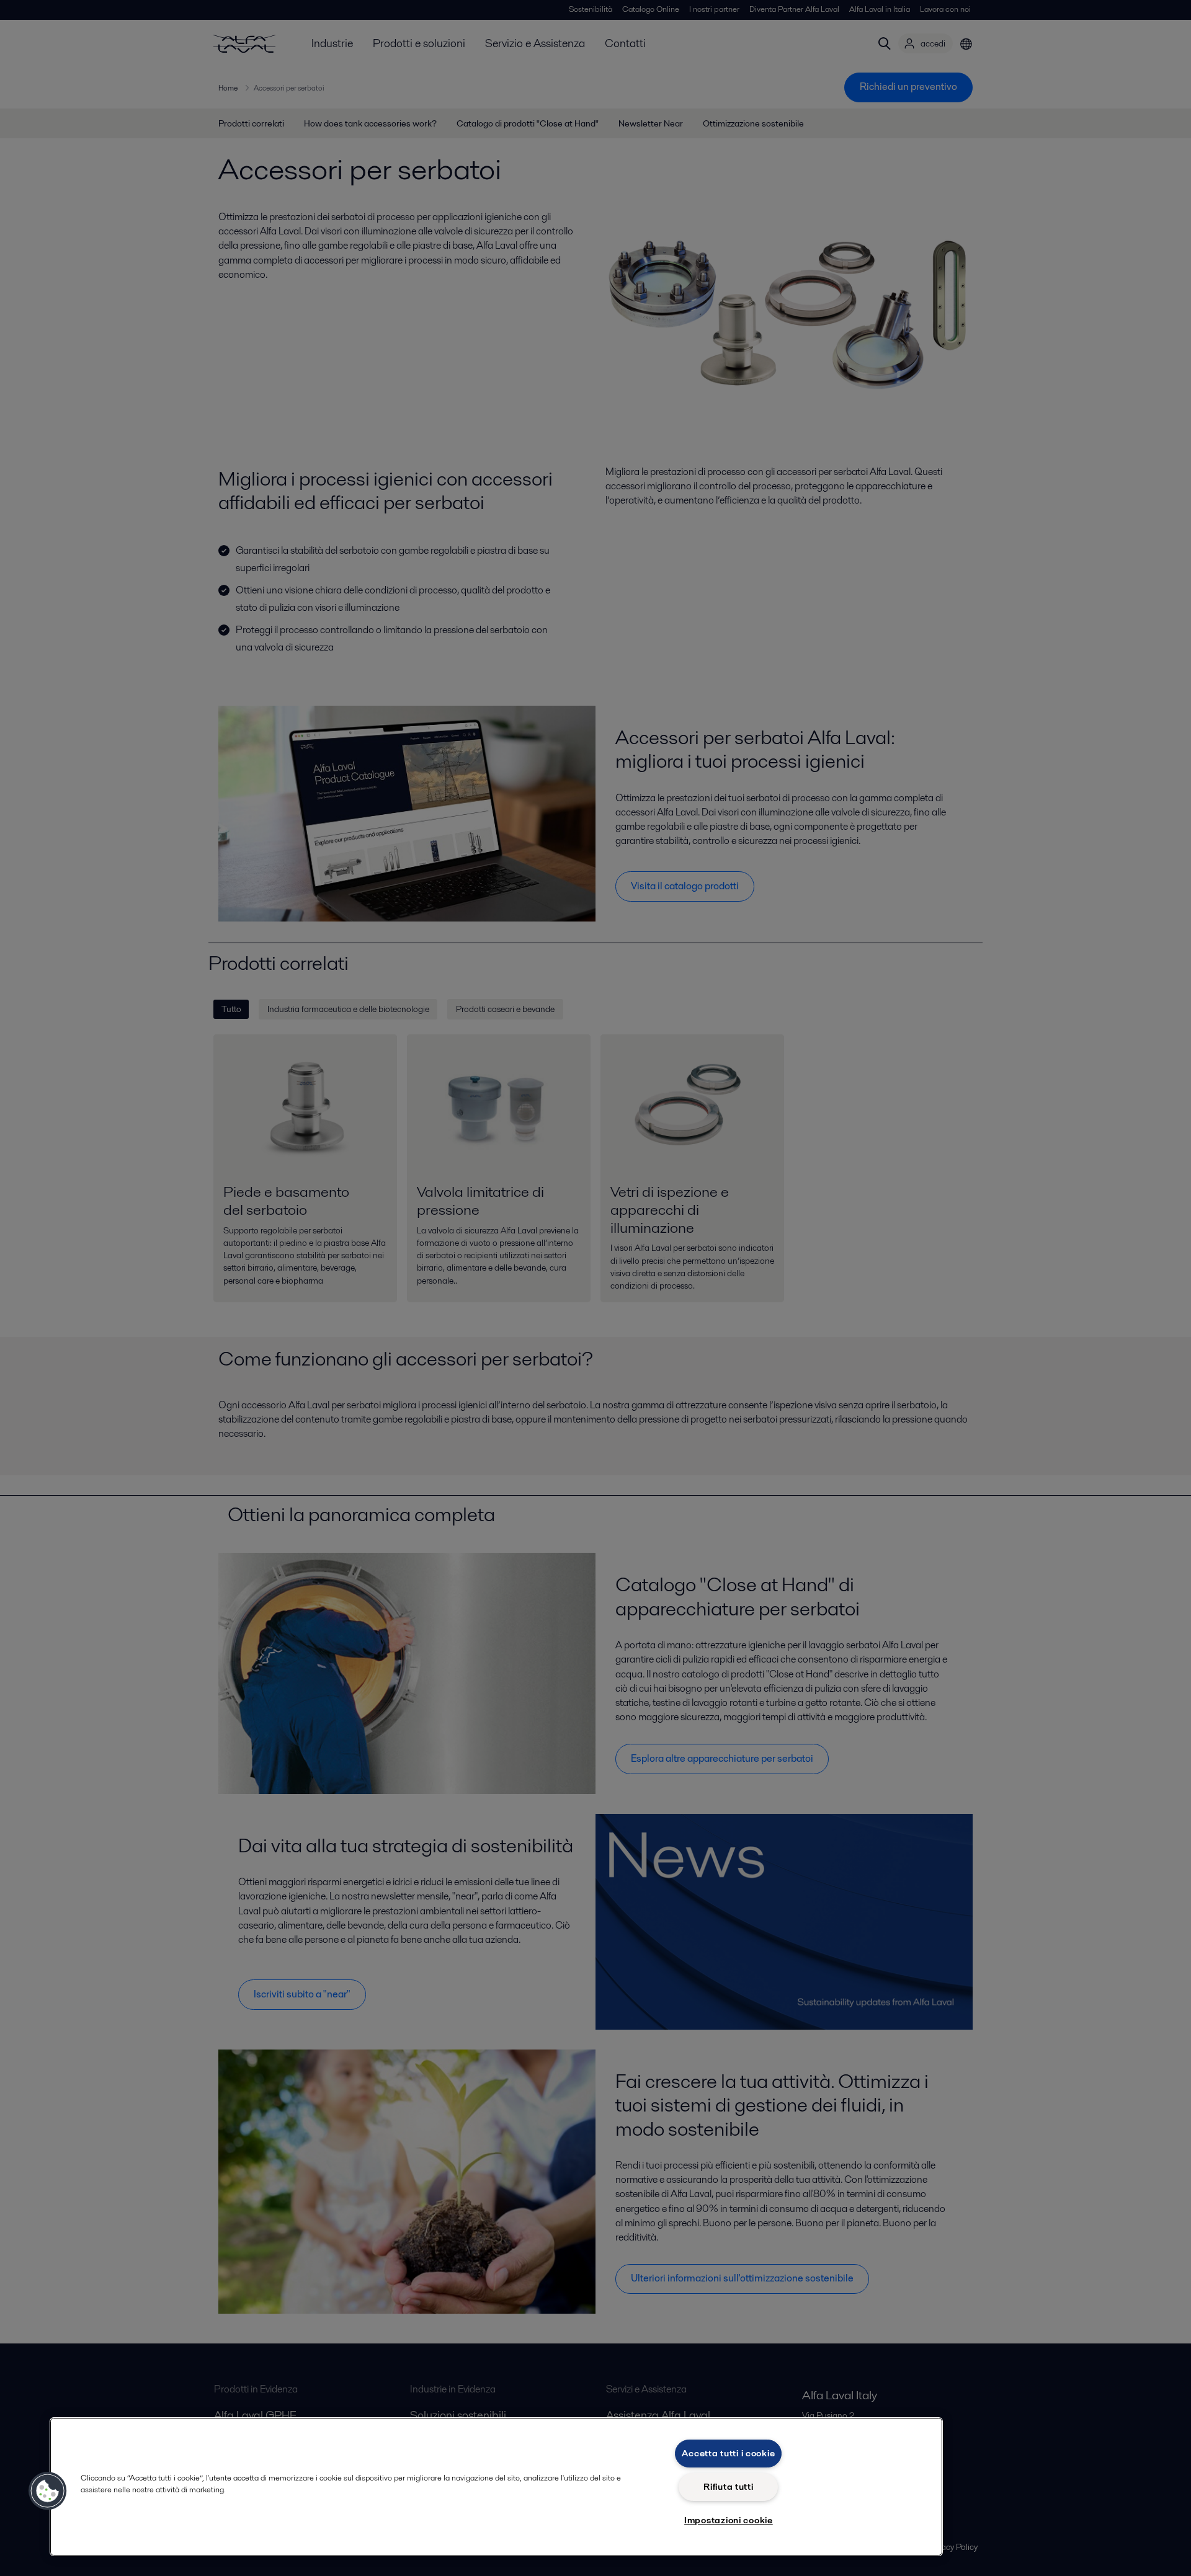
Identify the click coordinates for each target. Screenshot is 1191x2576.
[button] (48, 2491)
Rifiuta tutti (728, 2487)
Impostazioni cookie (729, 2520)
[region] (496, 2487)
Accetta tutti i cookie (728, 2453)
